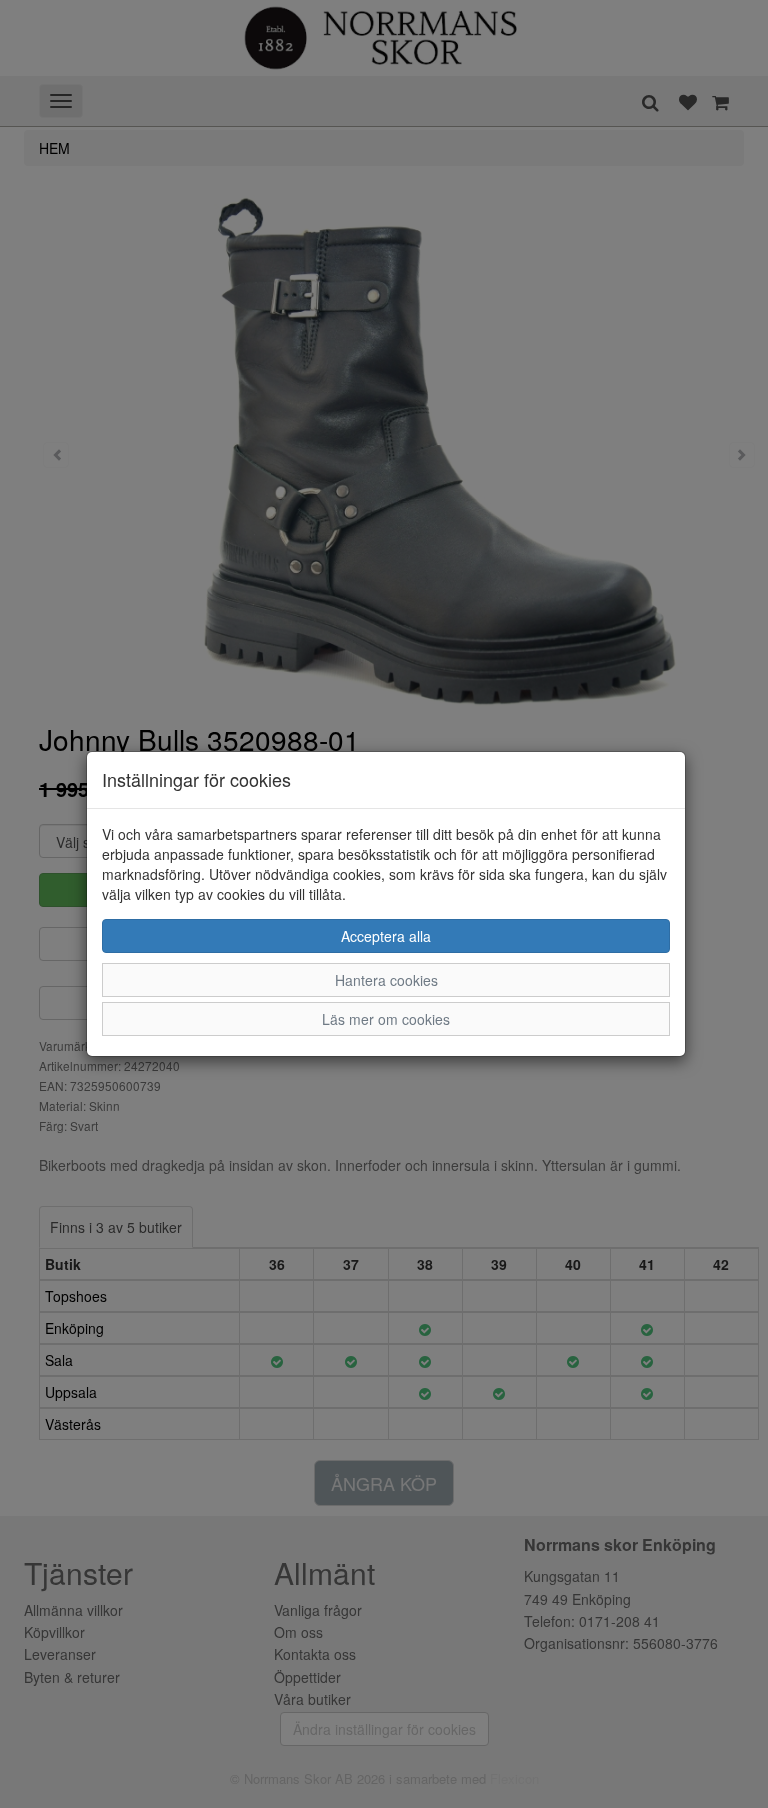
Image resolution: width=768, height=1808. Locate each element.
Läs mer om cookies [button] (386, 1019)
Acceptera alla (386, 936)
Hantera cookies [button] (386, 980)
